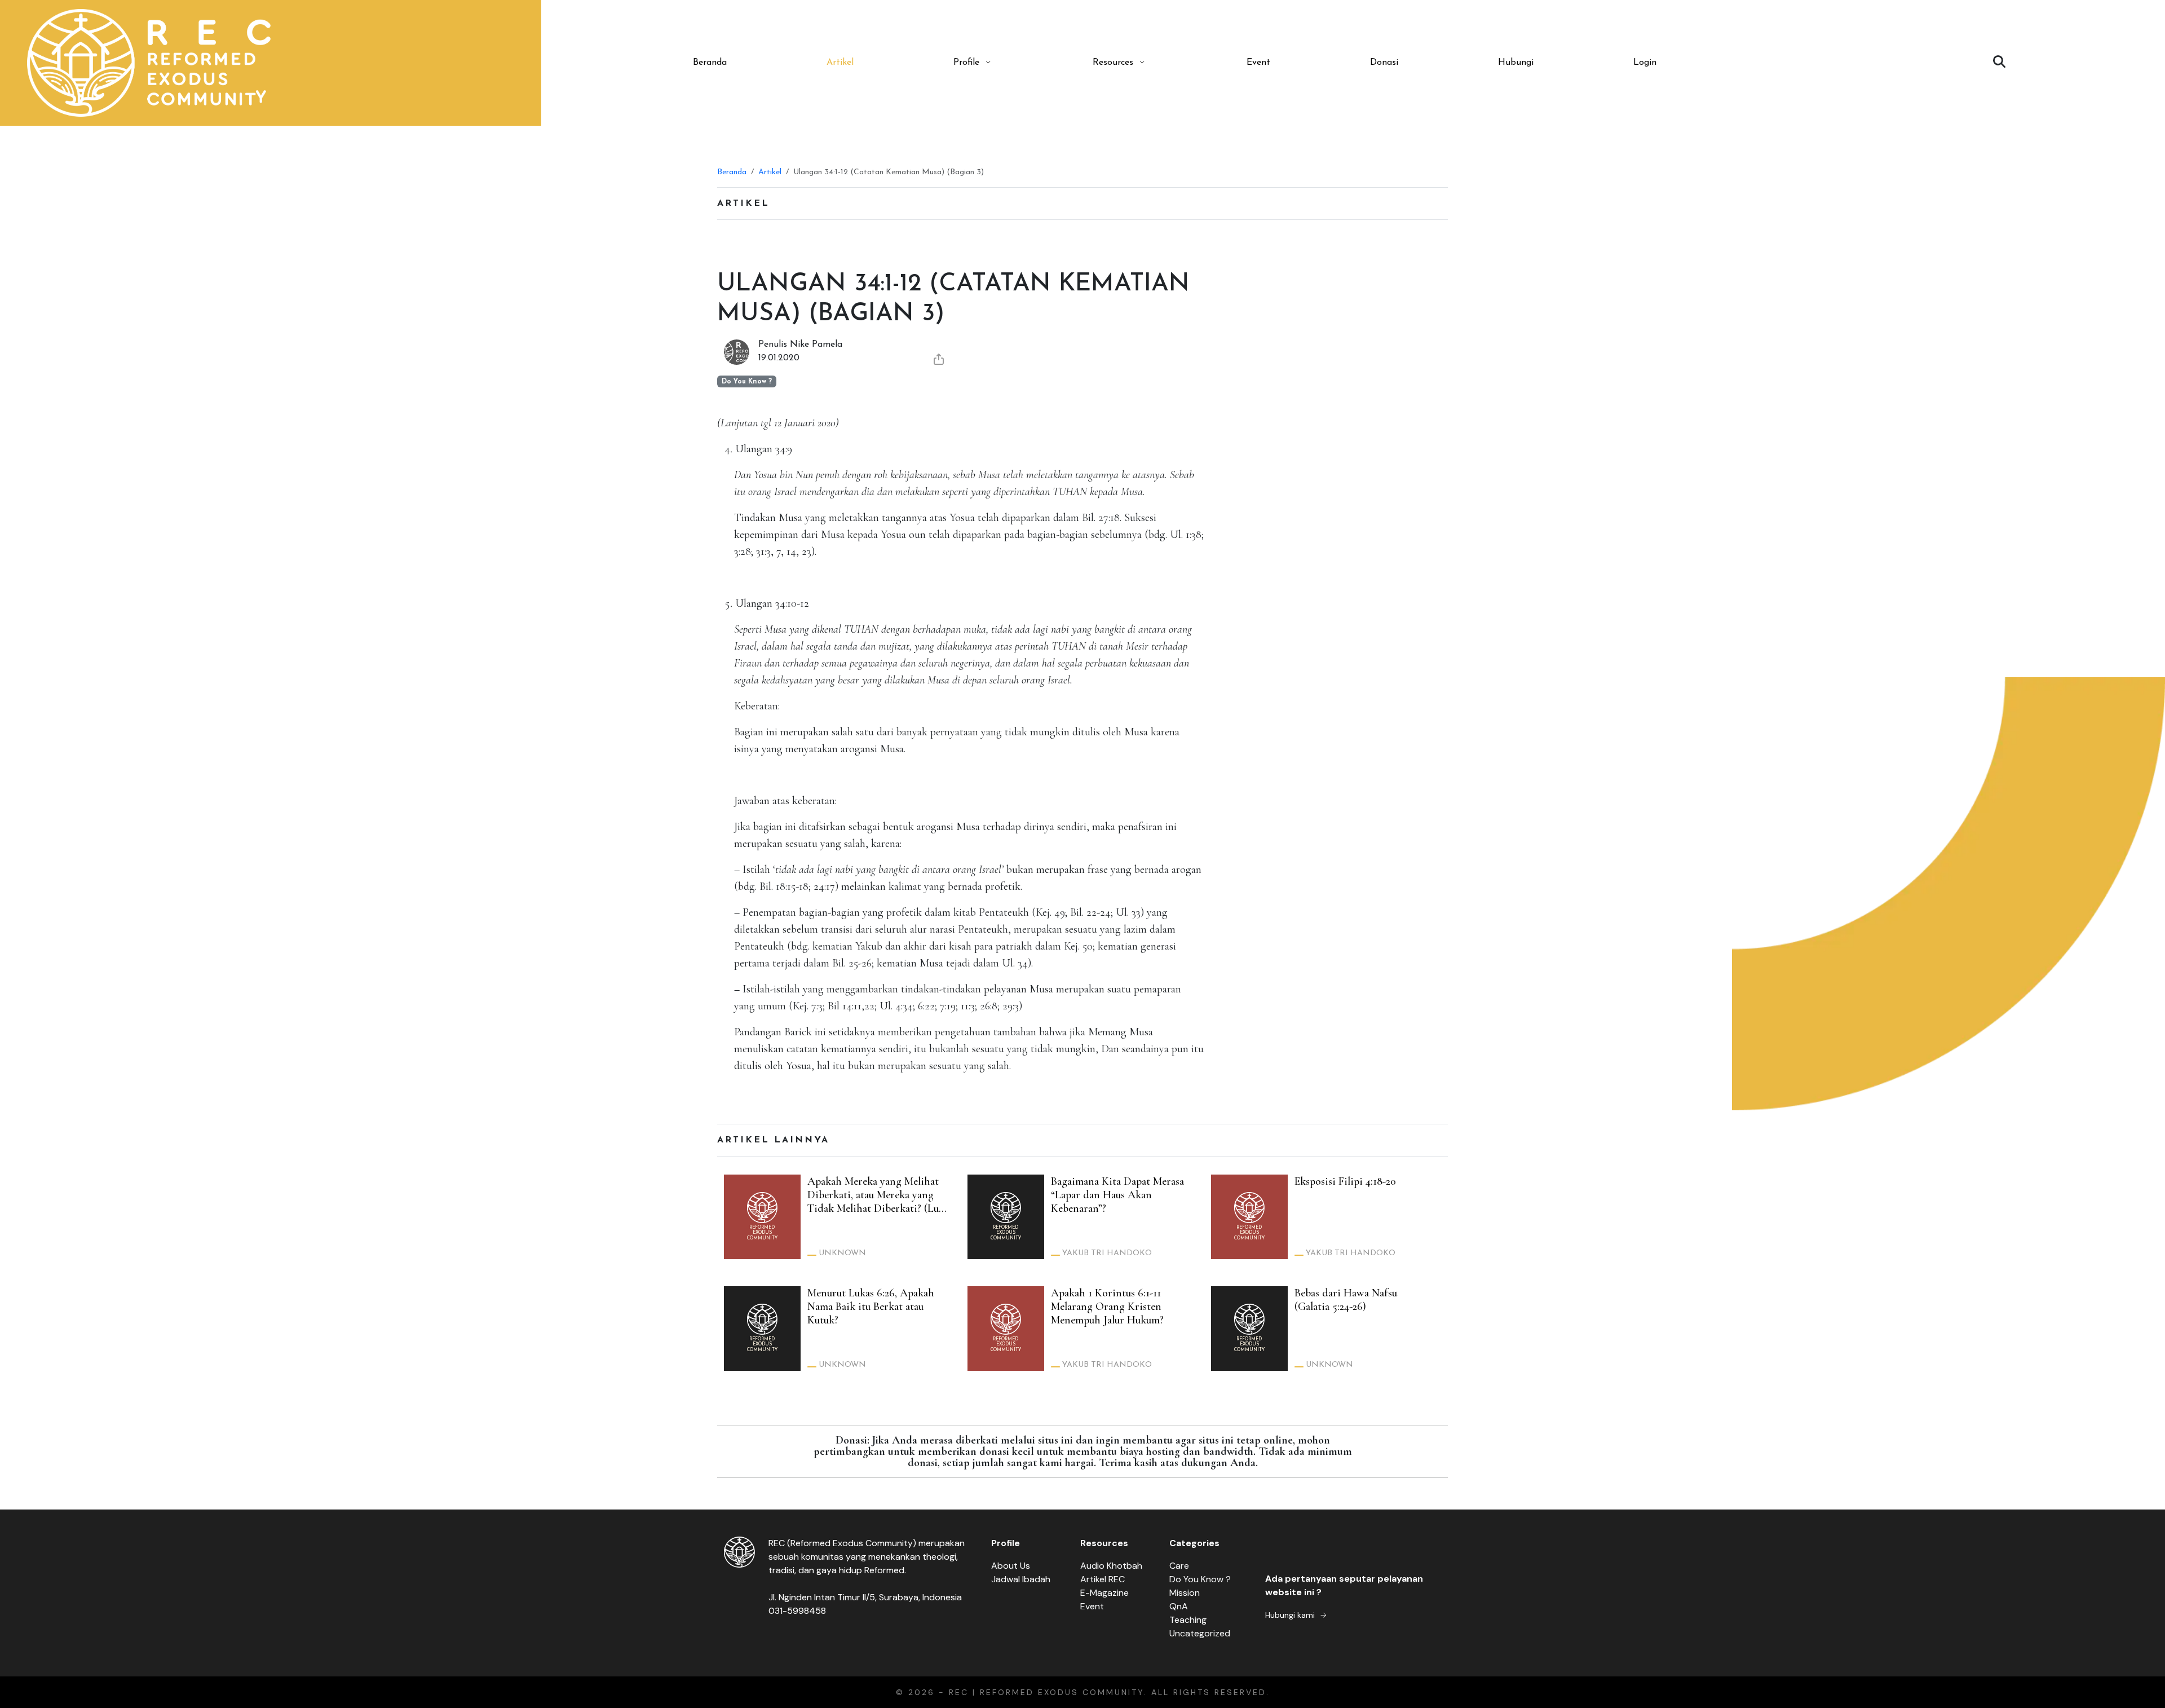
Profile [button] (966, 63)
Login (1645, 63)
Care (1179, 1566)
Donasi (1384, 63)
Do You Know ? (1200, 1579)
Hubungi (1516, 63)
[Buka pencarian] (1999, 63)
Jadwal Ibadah (1021, 1579)
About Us (1011, 1566)
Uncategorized (1200, 1633)
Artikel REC (1103, 1579)
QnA (1179, 1606)
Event (1258, 63)
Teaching (1188, 1620)
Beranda (710, 63)
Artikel (840, 63)
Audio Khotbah (1111, 1566)
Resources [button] (1113, 63)
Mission (1185, 1593)
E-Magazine (1104, 1593)
